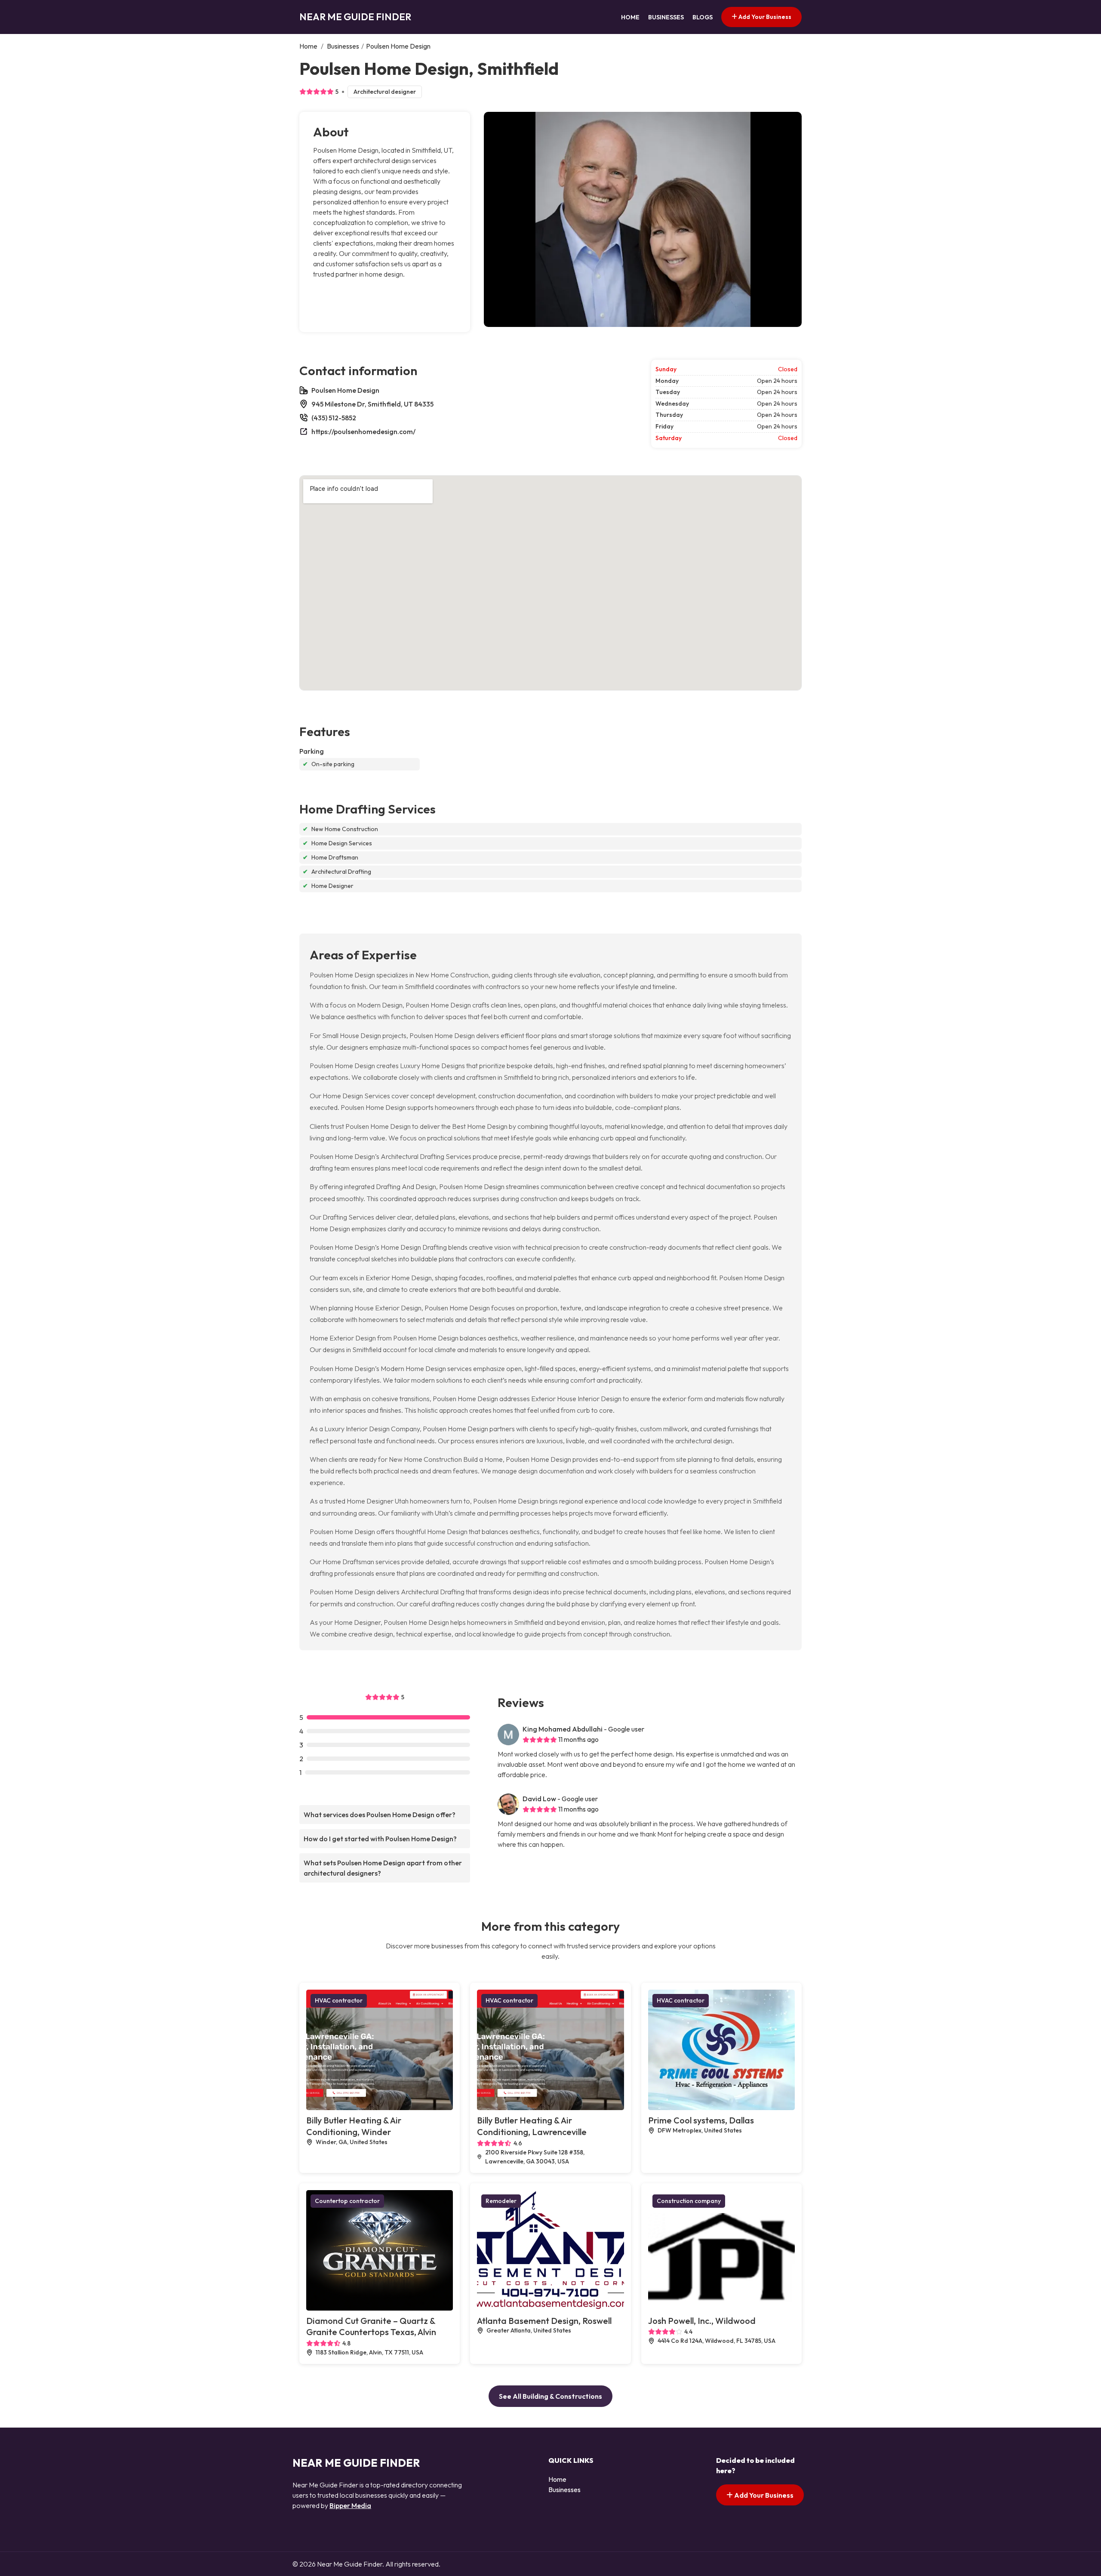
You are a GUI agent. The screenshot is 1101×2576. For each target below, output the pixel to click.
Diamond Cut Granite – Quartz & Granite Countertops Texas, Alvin (371, 2326)
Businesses (666, 17)
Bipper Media (350, 2505)
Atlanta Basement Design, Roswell (544, 2321)
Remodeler (501, 2201)
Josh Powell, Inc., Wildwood (702, 2321)
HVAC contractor (339, 2000)
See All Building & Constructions (550, 2396)
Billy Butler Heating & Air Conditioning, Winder (354, 2126)
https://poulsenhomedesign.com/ (363, 431)
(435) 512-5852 (334, 418)
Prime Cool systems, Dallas (701, 2120)
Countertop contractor (347, 2201)
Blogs (703, 17)
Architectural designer (385, 92)
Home (630, 17)
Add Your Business (764, 17)
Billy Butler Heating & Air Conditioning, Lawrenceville (532, 2126)
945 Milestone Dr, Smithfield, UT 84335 (372, 404)
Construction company (689, 2201)
